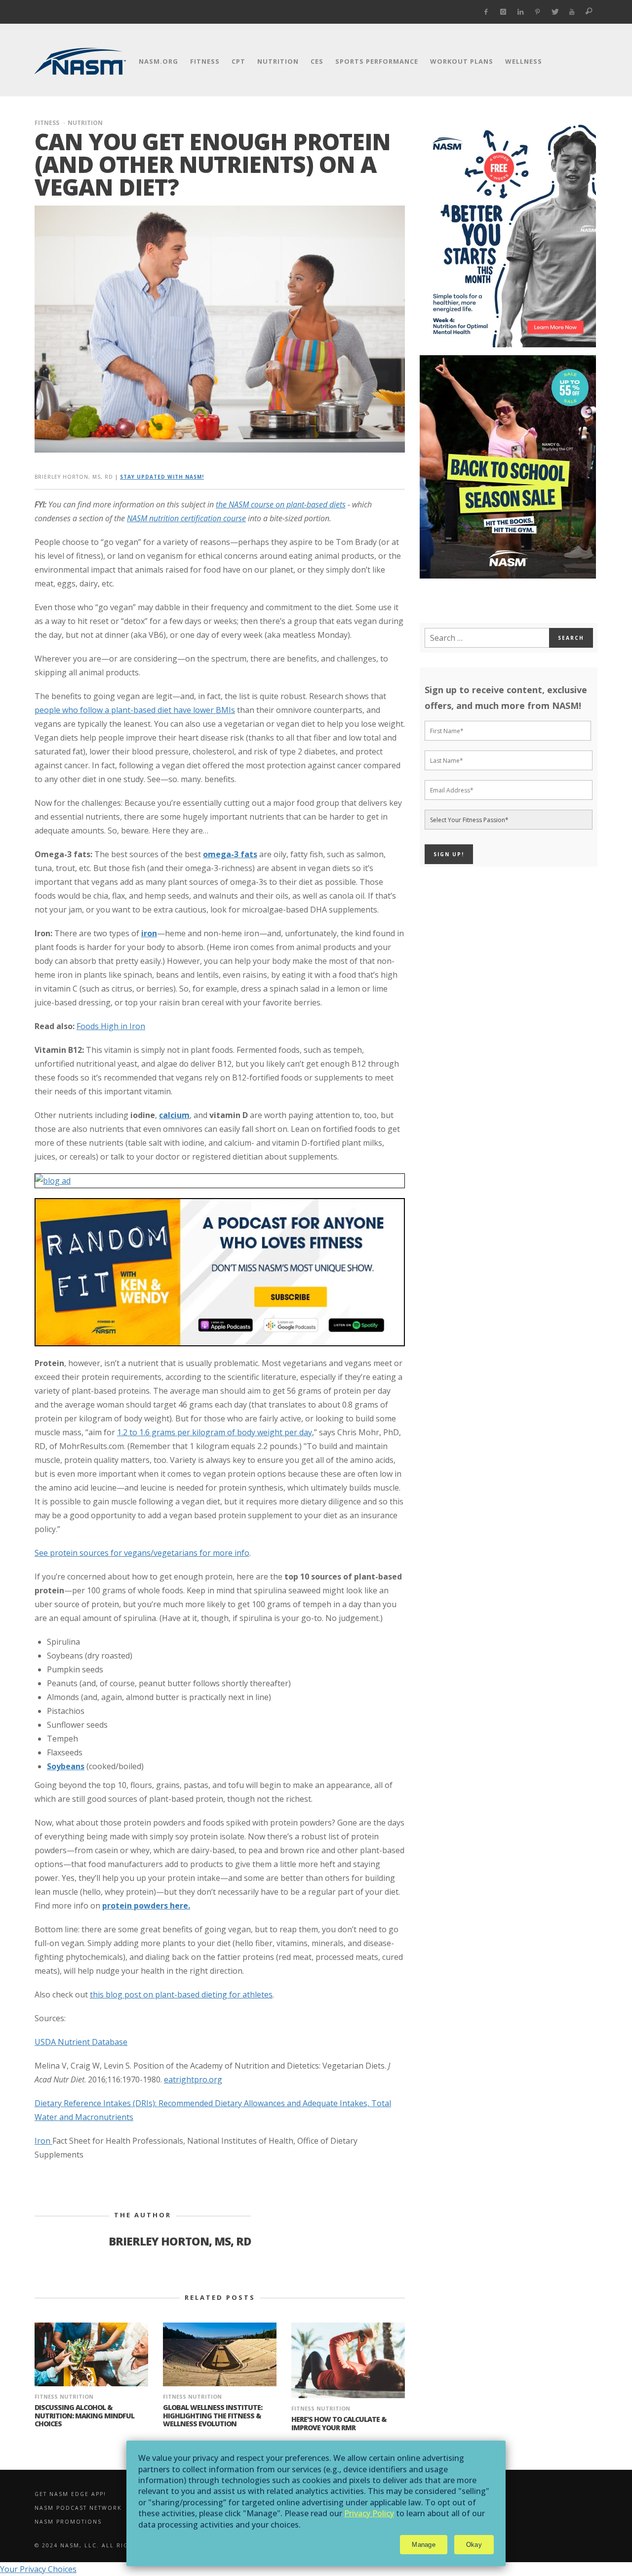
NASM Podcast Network (78, 2508)
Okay (474, 2545)
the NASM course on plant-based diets (281, 504)
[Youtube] (572, 12)
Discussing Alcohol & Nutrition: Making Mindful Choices (84, 2416)
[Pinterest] (537, 12)
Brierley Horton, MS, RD (74, 477)
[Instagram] (503, 12)
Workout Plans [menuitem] (462, 61)
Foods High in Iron (111, 1026)
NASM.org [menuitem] (158, 61)
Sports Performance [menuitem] (377, 61)
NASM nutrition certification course (186, 518)
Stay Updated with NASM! (162, 477)
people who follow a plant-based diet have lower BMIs (135, 710)
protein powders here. (146, 1906)
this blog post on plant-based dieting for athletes (181, 1994)
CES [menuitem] (317, 61)
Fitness (47, 123)
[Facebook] (486, 12)
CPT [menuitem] (238, 61)
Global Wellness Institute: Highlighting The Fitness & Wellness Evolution (213, 2416)
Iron (43, 2141)
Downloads (441, 2494)
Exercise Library (450, 2508)
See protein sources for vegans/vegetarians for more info (142, 1553)
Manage (424, 2545)
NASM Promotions (68, 2522)
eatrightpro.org (193, 2079)
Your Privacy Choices (38, 2569)
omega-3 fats (230, 854)
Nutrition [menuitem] (278, 61)
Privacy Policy (369, 2513)
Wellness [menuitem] (524, 61)
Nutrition (85, 123)
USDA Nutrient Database (81, 2042)
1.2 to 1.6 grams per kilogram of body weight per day (215, 1432)
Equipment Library (454, 2522)
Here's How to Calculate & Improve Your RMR (339, 2423)
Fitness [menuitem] (205, 61)
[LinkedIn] (521, 12)
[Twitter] (555, 12)
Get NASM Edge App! (70, 2494)
